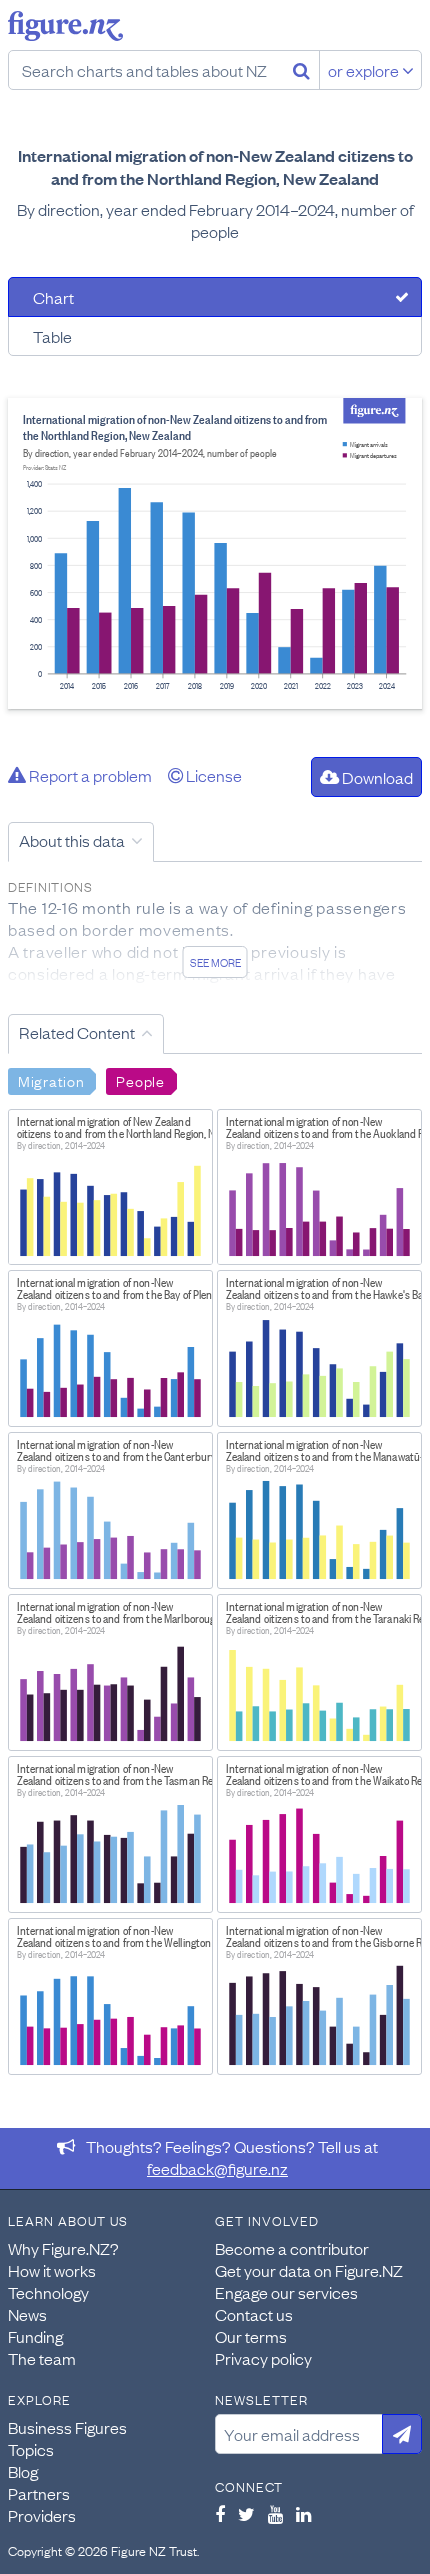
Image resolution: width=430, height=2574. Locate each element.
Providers (42, 2515)
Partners (39, 2493)
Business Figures (67, 2427)
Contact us (254, 2314)
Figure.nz (65, 26)
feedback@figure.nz (217, 2168)
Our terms (251, 2336)
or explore (365, 70)
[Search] (301, 70)
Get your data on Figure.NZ (309, 2270)
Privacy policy (263, 2358)
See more (215, 962)
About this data (72, 840)
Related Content (77, 1032)
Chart (53, 297)
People (140, 1080)
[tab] (215, 297)
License (212, 775)
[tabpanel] (215, 553)
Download (376, 777)
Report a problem (89, 775)
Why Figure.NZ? (63, 2248)
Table (52, 336)
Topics (31, 2449)
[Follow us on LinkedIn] (303, 2514)
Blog (23, 2471)
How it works (52, 2270)
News (27, 2314)
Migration (51, 1080)
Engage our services (286, 2292)
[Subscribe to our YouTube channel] (275, 2514)
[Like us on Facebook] (220, 2514)
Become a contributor (292, 2248)
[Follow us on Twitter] (246, 2514)
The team (42, 2358)
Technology (48, 2292)
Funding (35, 2336)
